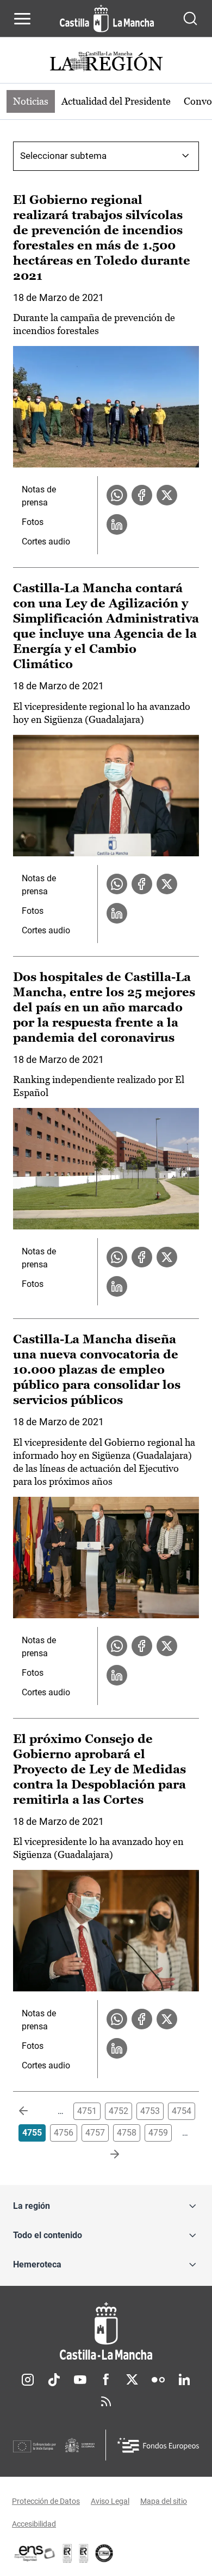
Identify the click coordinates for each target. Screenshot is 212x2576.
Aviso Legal (110, 2501)
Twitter (132, 2380)
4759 (158, 2133)
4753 (150, 2111)
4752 (119, 2111)
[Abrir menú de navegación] (22, 18)
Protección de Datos (46, 2501)
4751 (87, 2111)
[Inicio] (106, 2331)
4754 (182, 2111)
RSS (106, 2401)
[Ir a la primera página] (32, 2111)
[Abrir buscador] (190, 18)
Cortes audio (46, 542)
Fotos (33, 522)
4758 (127, 2133)
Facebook (106, 2380)
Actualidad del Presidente (116, 101)
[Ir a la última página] (106, 2155)
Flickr (158, 2380)
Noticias (31, 101)
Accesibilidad (34, 2524)
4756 (64, 2133)
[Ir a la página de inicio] (107, 18)
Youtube (80, 2380)
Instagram (28, 2380)
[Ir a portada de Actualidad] (106, 63)
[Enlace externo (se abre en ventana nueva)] (84, 2553)
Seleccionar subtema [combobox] (63, 156)
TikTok (54, 2380)
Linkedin (184, 2380)
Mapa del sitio (164, 2501)
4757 (95, 2133)
